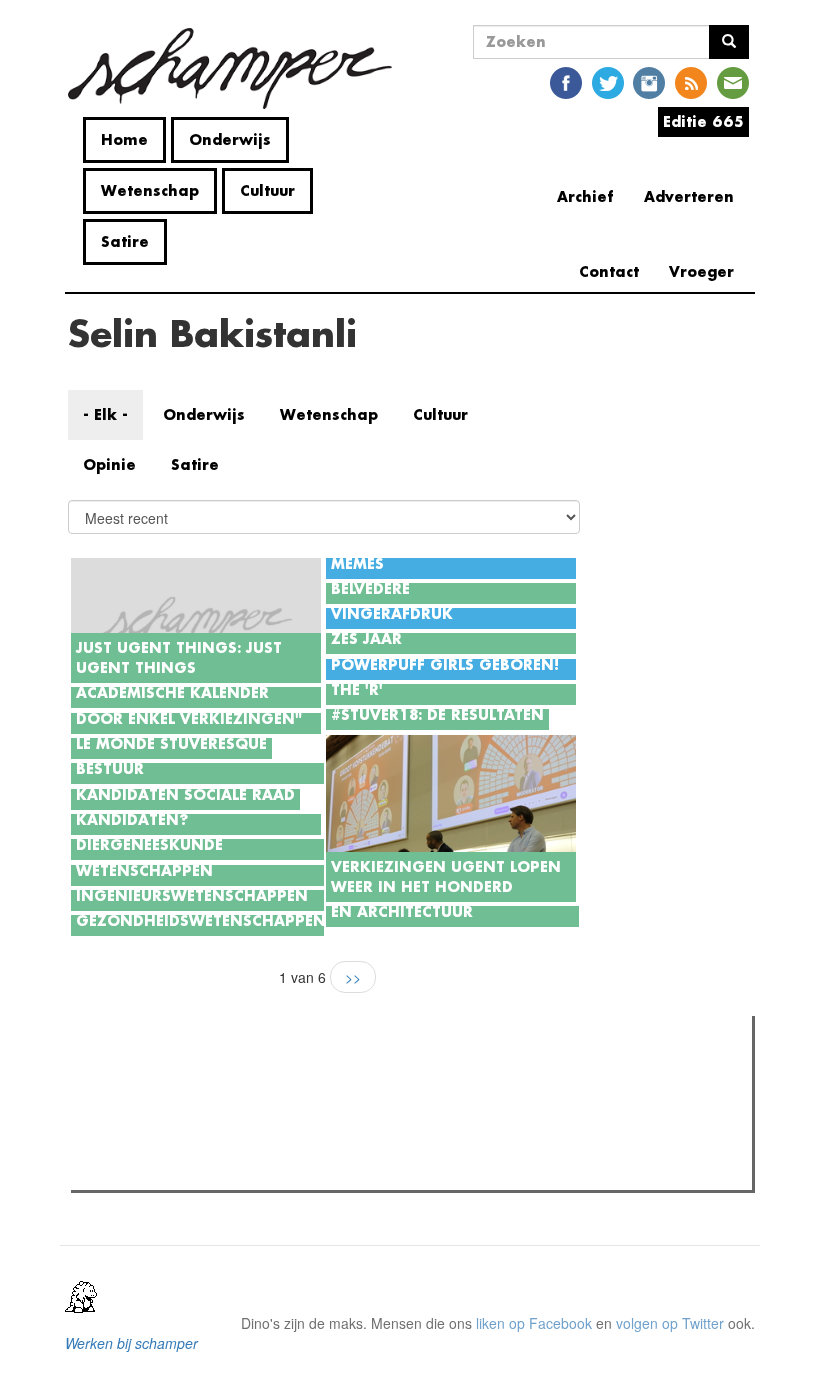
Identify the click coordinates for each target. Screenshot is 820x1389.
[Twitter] (608, 81)
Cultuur (267, 190)
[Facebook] (566, 81)
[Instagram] (649, 81)
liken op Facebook (534, 1323)
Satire (125, 241)
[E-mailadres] (733, 81)
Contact (609, 271)
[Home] (237, 68)
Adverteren (689, 196)
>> (353, 977)
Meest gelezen (139, 1076)
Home (124, 139)
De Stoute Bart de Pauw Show (205, 1169)
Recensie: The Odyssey (185, 1117)
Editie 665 (703, 121)
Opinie (109, 464)
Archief (585, 196)
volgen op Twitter (670, 1323)
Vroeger (701, 271)
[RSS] (691, 81)
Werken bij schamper (131, 1343)
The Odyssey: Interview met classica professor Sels (272, 1143)
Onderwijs (230, 139)
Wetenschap (150, 190)
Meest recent (251, 1076)
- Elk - (105, 414)
